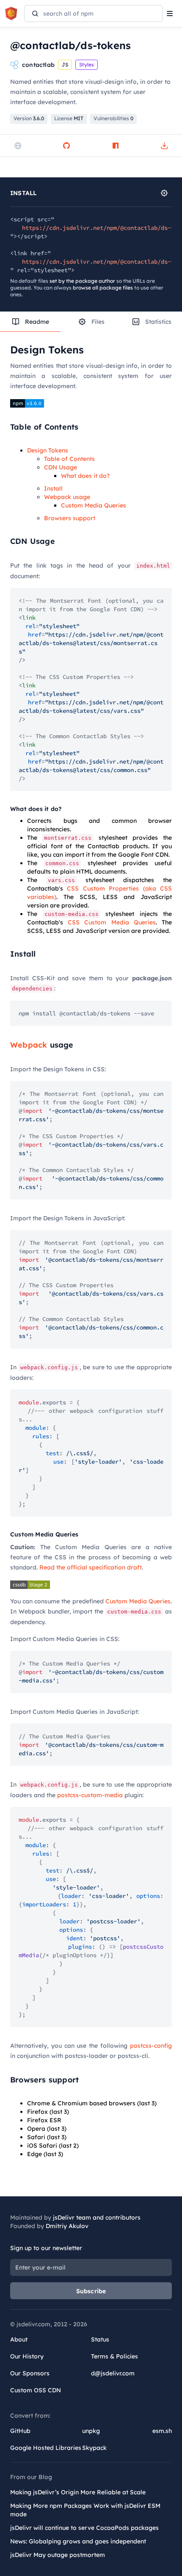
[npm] (116, 146)
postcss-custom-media (90, 1795)
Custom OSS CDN (36, 2390)
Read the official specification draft (91, 1567)
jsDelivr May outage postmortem (58, 2555)
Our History (27, 2356)
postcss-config (151, 2046)
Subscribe (91, 2291)
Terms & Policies (114, 2356)
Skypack (94, 2448)
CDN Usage (61, 467)
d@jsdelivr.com (113, 2373)
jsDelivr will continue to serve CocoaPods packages (84, 2528)
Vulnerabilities (113, 118)
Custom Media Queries (94, 505)
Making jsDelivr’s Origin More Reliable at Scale (78, 2492)
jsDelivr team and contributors (97, 2217)
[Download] (164, 146)
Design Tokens (48, 450)
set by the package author (82, 281)
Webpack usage (67, 497)
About (19, 2339)
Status (100, 2339)
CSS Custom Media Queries (112, 922)
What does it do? (85, 476)
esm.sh (162, 2431)
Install (53, 488)
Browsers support (70, 518)
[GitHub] (66, 146)
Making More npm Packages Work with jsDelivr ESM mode (85, 2510)
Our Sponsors (30, 2373)
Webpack (29, 1045)
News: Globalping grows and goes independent (78, 2541)
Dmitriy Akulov (67, 2226)
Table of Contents (69, 459)
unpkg (91, 2431)
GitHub (20, 2431)
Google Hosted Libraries (46, 2448)
